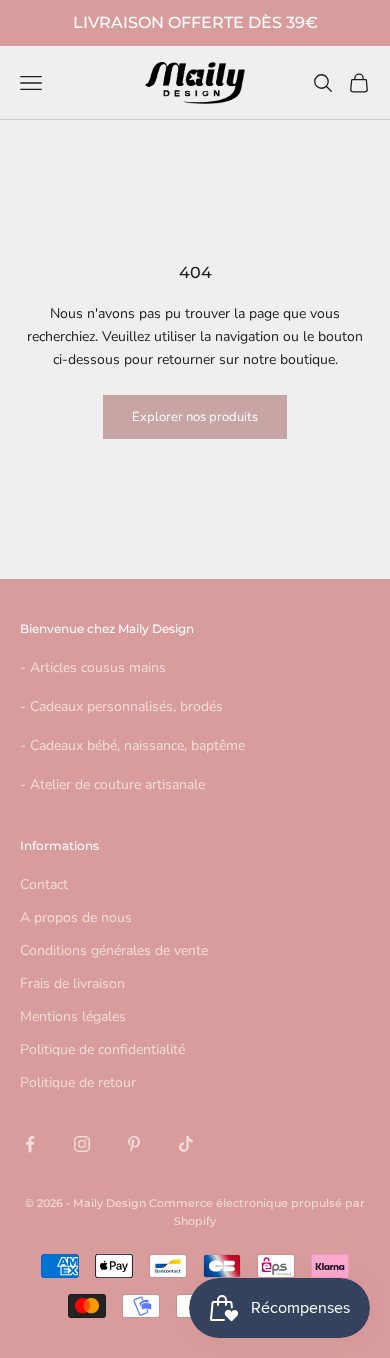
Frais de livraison (72, 983)
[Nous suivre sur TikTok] (186, 1144)
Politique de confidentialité (102, 1049)
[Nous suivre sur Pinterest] (134, 1144)
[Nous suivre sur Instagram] (82, 1144)
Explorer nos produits (195, 417)
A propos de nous (76, 917)
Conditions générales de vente (114, 950)
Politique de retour (78, 1082)
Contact (44, 884)
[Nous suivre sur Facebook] (30, 1144)
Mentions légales (73, 1016)
